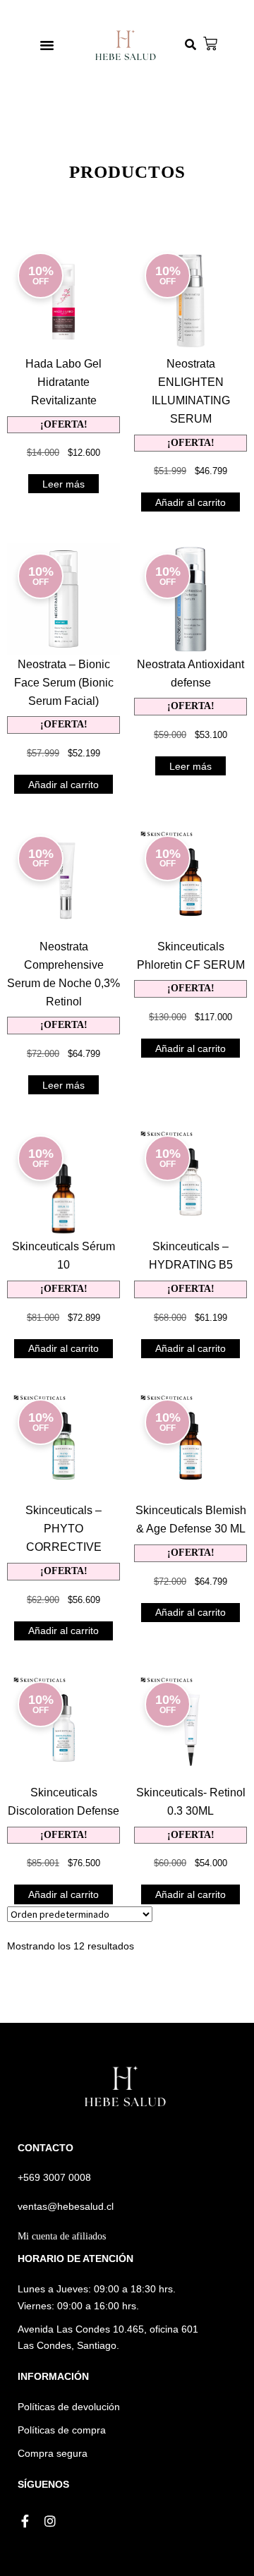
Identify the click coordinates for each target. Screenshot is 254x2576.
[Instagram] (50, 2521)
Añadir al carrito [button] (190, 502)
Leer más (64, 484)
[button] (47, 45)
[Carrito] (210, 44)
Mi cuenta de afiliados (62, 2236)
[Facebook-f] (25, 2521)
